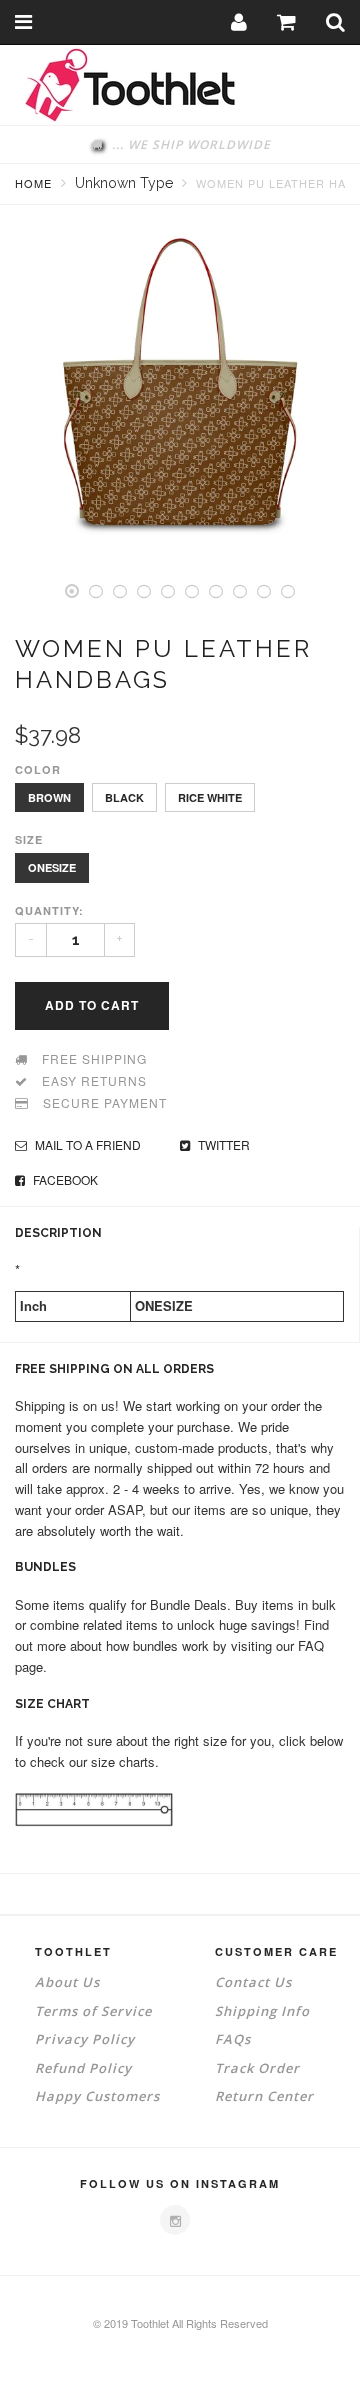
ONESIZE (52, 867)
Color (38, 769)
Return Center (264, 2096)
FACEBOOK (64, 1179)
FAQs (233, 2039)
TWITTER (222, 1144)
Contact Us (253, 1982)
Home (33, 183)
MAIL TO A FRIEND (86, 1144)
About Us (67, 1982)
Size (29, 839)
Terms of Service (93, 2011)
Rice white (210, 797)
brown (49, 797)
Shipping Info (262, 2011)
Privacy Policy (85, 2039)
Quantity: (49, 910)
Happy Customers (97, 2096)
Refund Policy (83, 2068)
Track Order (257, 2068)
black (124, 797)
